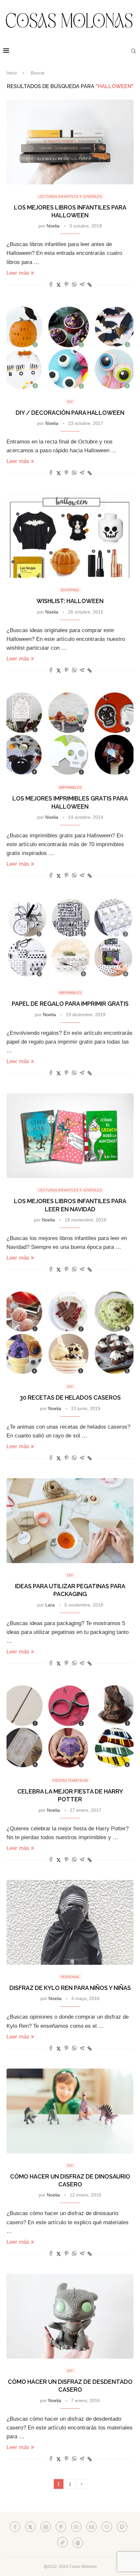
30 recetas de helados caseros (70, 1397)
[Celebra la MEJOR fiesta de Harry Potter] (70, 1726)
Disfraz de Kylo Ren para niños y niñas (70, 1988)
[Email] (91, 2527)
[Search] (133, 51)
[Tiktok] (63, 2542)
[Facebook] (15, 2527)
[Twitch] (122, 2527)
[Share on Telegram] (82, 285)
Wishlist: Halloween (70, 601)
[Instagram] (46, 2527)
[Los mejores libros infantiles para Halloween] (70, 142)
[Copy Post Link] (90, 285)
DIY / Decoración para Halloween (70, 413)
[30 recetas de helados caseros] (70, 1332)
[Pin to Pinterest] (66, 285)
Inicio (12, 73)
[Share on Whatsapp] (74, 285)
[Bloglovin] (107, 2527)
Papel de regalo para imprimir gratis (70, 1004)
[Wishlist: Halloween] (70, 535)
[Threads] (78, 2542)
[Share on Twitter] (59, 285)
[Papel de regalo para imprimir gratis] (70, 938)
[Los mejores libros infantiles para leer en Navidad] (70, 1136)
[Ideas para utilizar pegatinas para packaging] (70, 1521)
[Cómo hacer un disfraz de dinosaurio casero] (70, 2111)
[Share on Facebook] (51, 285)
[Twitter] (30, 2527)
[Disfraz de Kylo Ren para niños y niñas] (70, 1922)
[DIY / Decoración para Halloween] (70, 347)
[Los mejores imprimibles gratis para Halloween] (70, 733)
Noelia (53, 226)
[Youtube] (76, 2527)
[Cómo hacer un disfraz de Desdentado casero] (70, 2316)
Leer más (18, 273)
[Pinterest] (61, 2527)
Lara (50, 1605)
